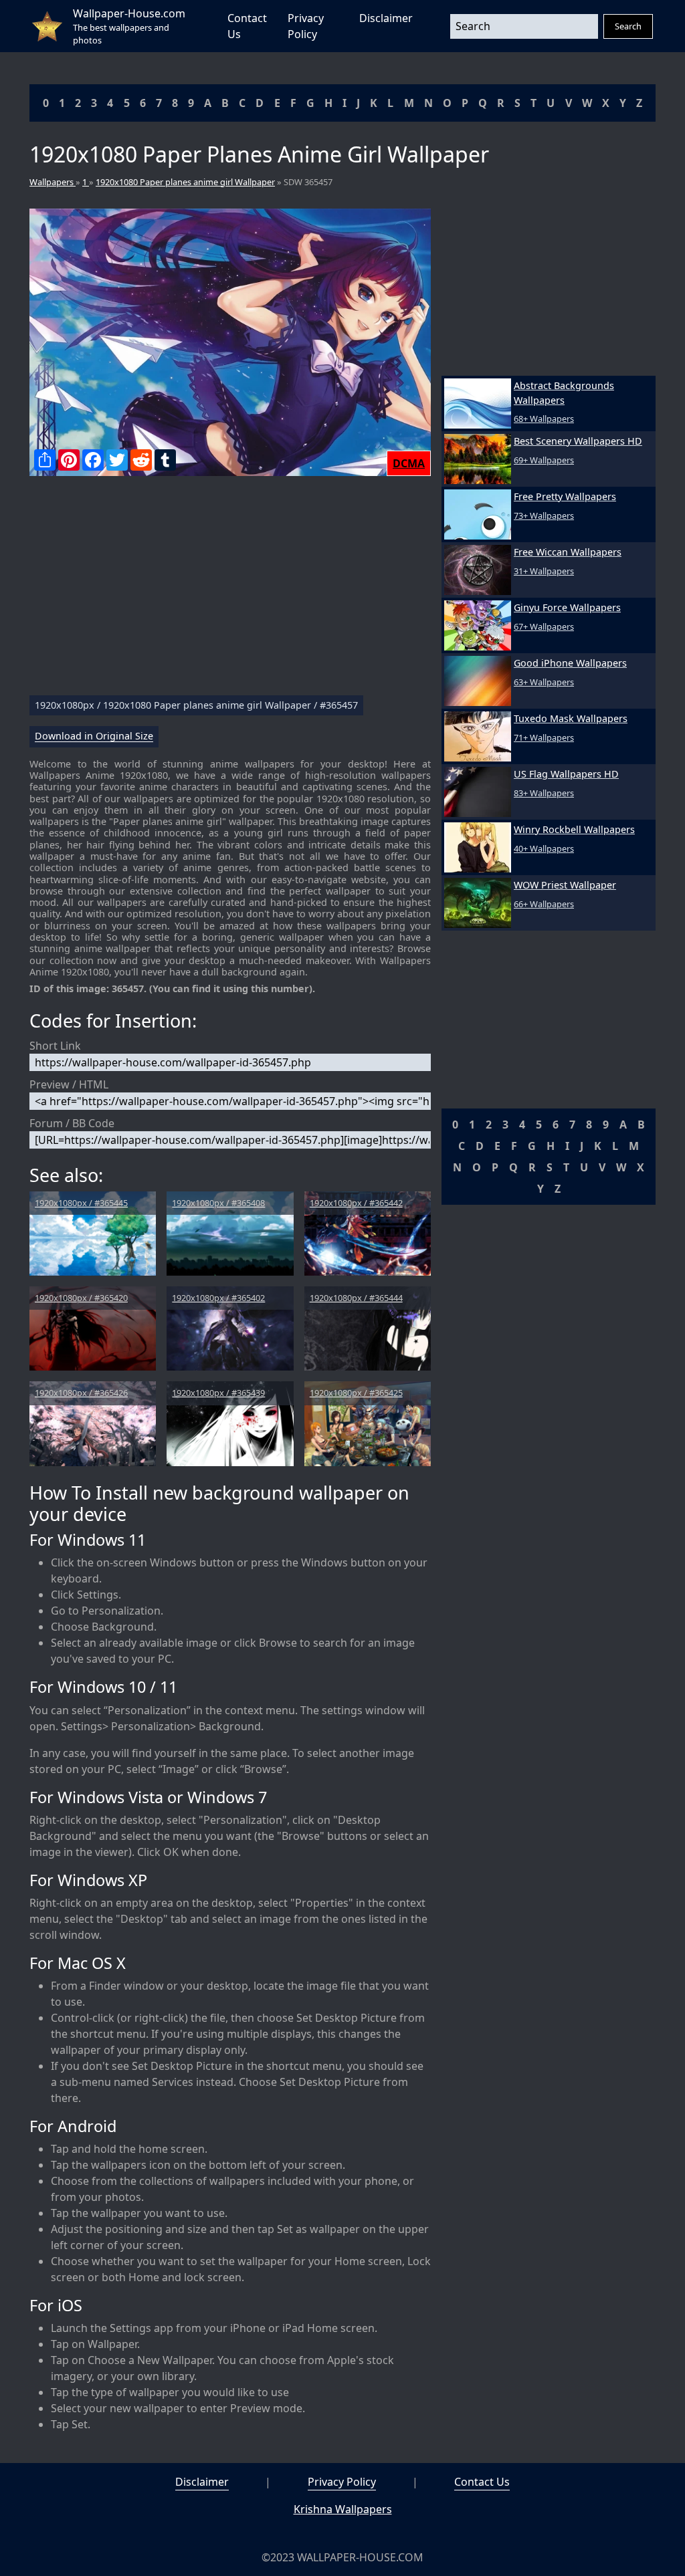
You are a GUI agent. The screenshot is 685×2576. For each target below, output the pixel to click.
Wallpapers (53, 182)
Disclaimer (386, 18)
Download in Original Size (94, 736)
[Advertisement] (230, 591)
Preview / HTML (69, 1084)
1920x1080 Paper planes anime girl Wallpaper (185, 182)
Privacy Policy (342, 2482)
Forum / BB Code (72, 1123)
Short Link (55, 1046)
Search (628, 26)
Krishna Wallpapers (343, 2509)
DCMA (409, 463)
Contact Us (482, 2482)
